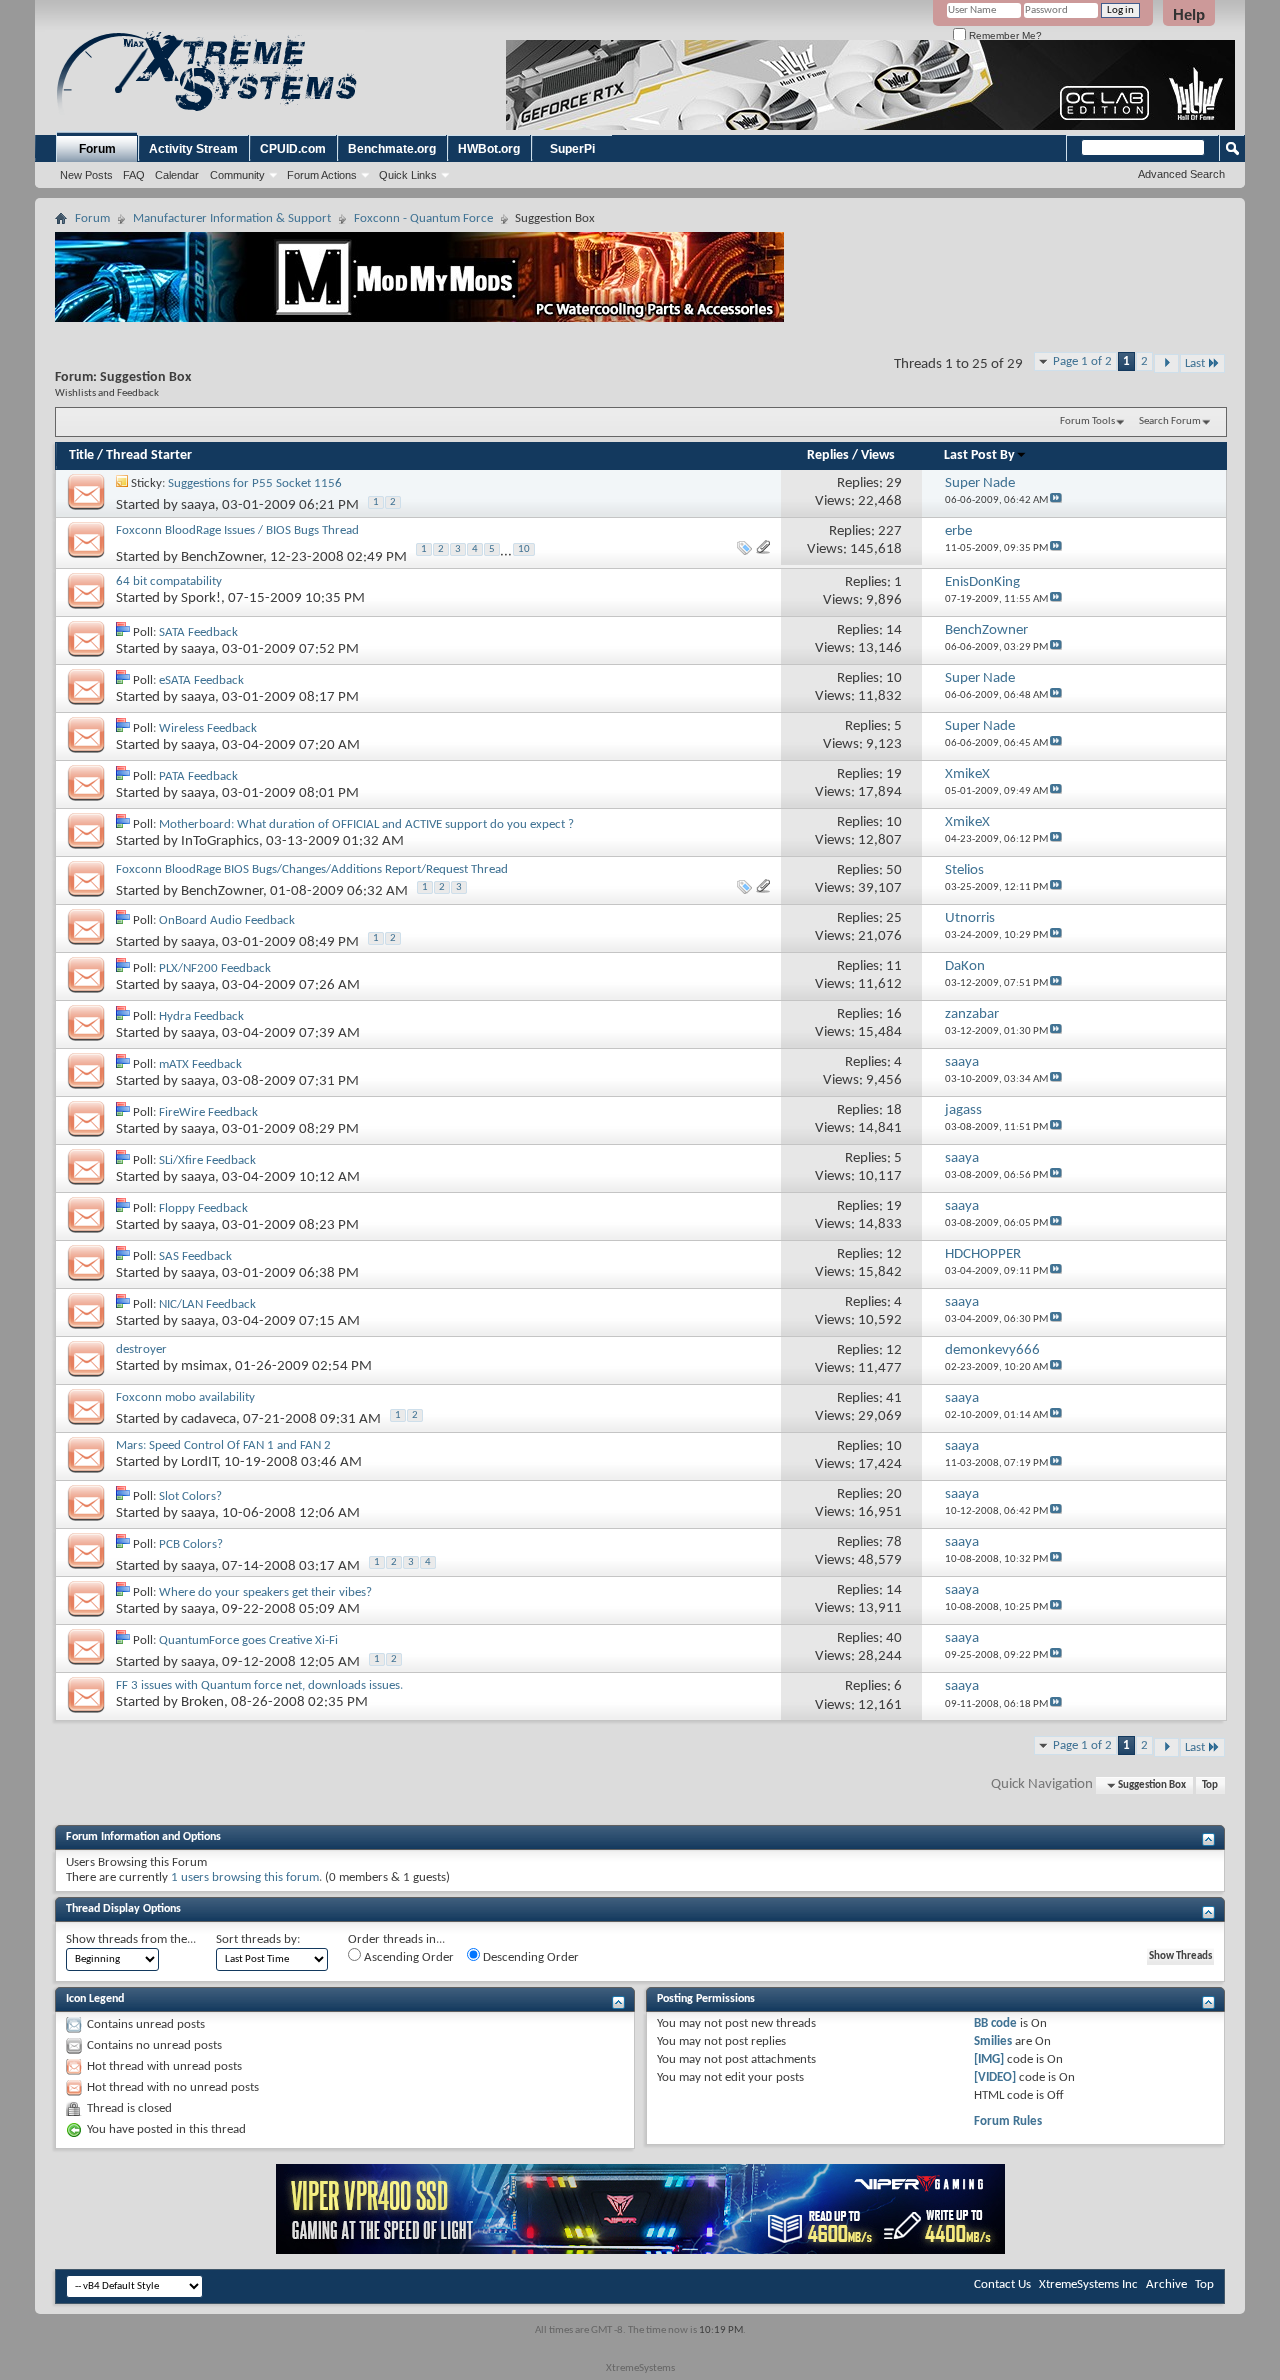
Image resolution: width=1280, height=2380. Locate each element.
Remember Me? (1004, 35)
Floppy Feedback (203, 1208)
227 (890, 531)
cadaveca (208, 1418)
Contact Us (1002, 2284)
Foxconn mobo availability (185, 1397)
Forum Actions (322, 175)
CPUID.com (293, 149)
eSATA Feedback (201, 680)
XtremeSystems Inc (1088, 2284)
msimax (204, 1366)
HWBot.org (489, 149)
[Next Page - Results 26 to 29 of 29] (1166, 363)
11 (894, 966)
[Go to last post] (1056, 500)
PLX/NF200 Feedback (215, 968)
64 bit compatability (169, 581)
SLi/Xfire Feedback (207, 1160)
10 (524, 549)
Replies (828, 455)
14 (894, 630)
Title (81, 455)
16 (894, 1014)
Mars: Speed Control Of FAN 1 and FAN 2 (223, 1445)
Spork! (201, 598)
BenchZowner (222, 557)
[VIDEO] (995, 2077)
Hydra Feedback (201, 1016)
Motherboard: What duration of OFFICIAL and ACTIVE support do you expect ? (366, 824)
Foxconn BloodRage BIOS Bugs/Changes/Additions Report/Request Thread (312, 869)
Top (1210, 1785)
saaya (198, 505)
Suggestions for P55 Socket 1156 (255, 483)
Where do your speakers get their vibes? (265, 1592)
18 (894, 1110)
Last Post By (979, 455)
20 (894, 1494)
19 (894, 774)
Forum (97, 149)
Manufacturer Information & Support (232, 218)
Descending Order (529, 1957)
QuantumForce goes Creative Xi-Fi (248, 1640)
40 (894, 1638)
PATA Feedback (198, 776)
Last (1195, 363)
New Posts (86, 175)
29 (894, 483)
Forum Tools (1087, 421)
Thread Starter (149, 455)
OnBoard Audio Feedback (227, 920)
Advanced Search (1181, 174)
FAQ (134, 175)
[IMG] (989, 2059)
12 (894, 1254)
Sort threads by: (258, 1939)
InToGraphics (220, 841)
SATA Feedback (198, 632)
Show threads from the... (131, 1939)
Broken (202, 1702)
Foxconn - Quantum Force (423, 218)
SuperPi (572, 149)
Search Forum (1170, 421)
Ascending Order (407, 1957)
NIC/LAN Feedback (207, 1304)
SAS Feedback (195, 1256)
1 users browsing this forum (245, 1877)
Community (237, 175)
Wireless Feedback (208, 728)
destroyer (141, 1349)
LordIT (199, 1462)
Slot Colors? (190, 1496)
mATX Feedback (200, 1064)
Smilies (993, 2041)
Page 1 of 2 (1082, 361)
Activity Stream (193, 149)
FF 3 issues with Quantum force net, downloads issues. (259, 1685)
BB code (995, 2023)
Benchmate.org (392, 149)
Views (878, 455)
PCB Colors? (191, 1544)
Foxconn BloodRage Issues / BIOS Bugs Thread (237, 530)
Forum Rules (1008, 2121)
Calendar (177, 175)
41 (894, 1398)
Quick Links (408, 175)
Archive (1166, 2284)
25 (894, 918)
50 (894, 870)
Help (1189, 14)
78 (894, 1542)
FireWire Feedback (208, 1112)
